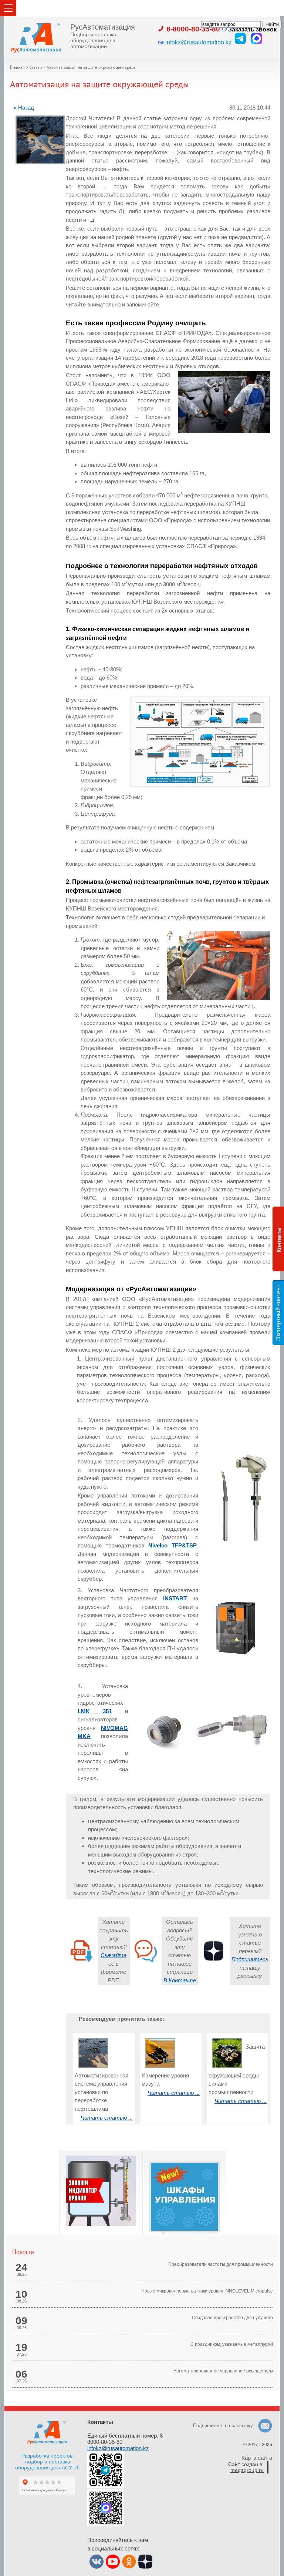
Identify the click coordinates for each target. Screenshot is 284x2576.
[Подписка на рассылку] (214, 1963)
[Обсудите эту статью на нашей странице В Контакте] (146, 1963)
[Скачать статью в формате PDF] (82, 1963)
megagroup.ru (247, 2470)
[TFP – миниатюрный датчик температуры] (224, 1541)
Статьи (36, 68)
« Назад (24, 108)
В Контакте (180, 1980)
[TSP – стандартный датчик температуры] (252, 1541)
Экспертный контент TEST (280, 1313)
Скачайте (114, 1955)
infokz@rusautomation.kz (118, 2448)
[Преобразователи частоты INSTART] (235, 1653)
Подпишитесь (250, 1959)
